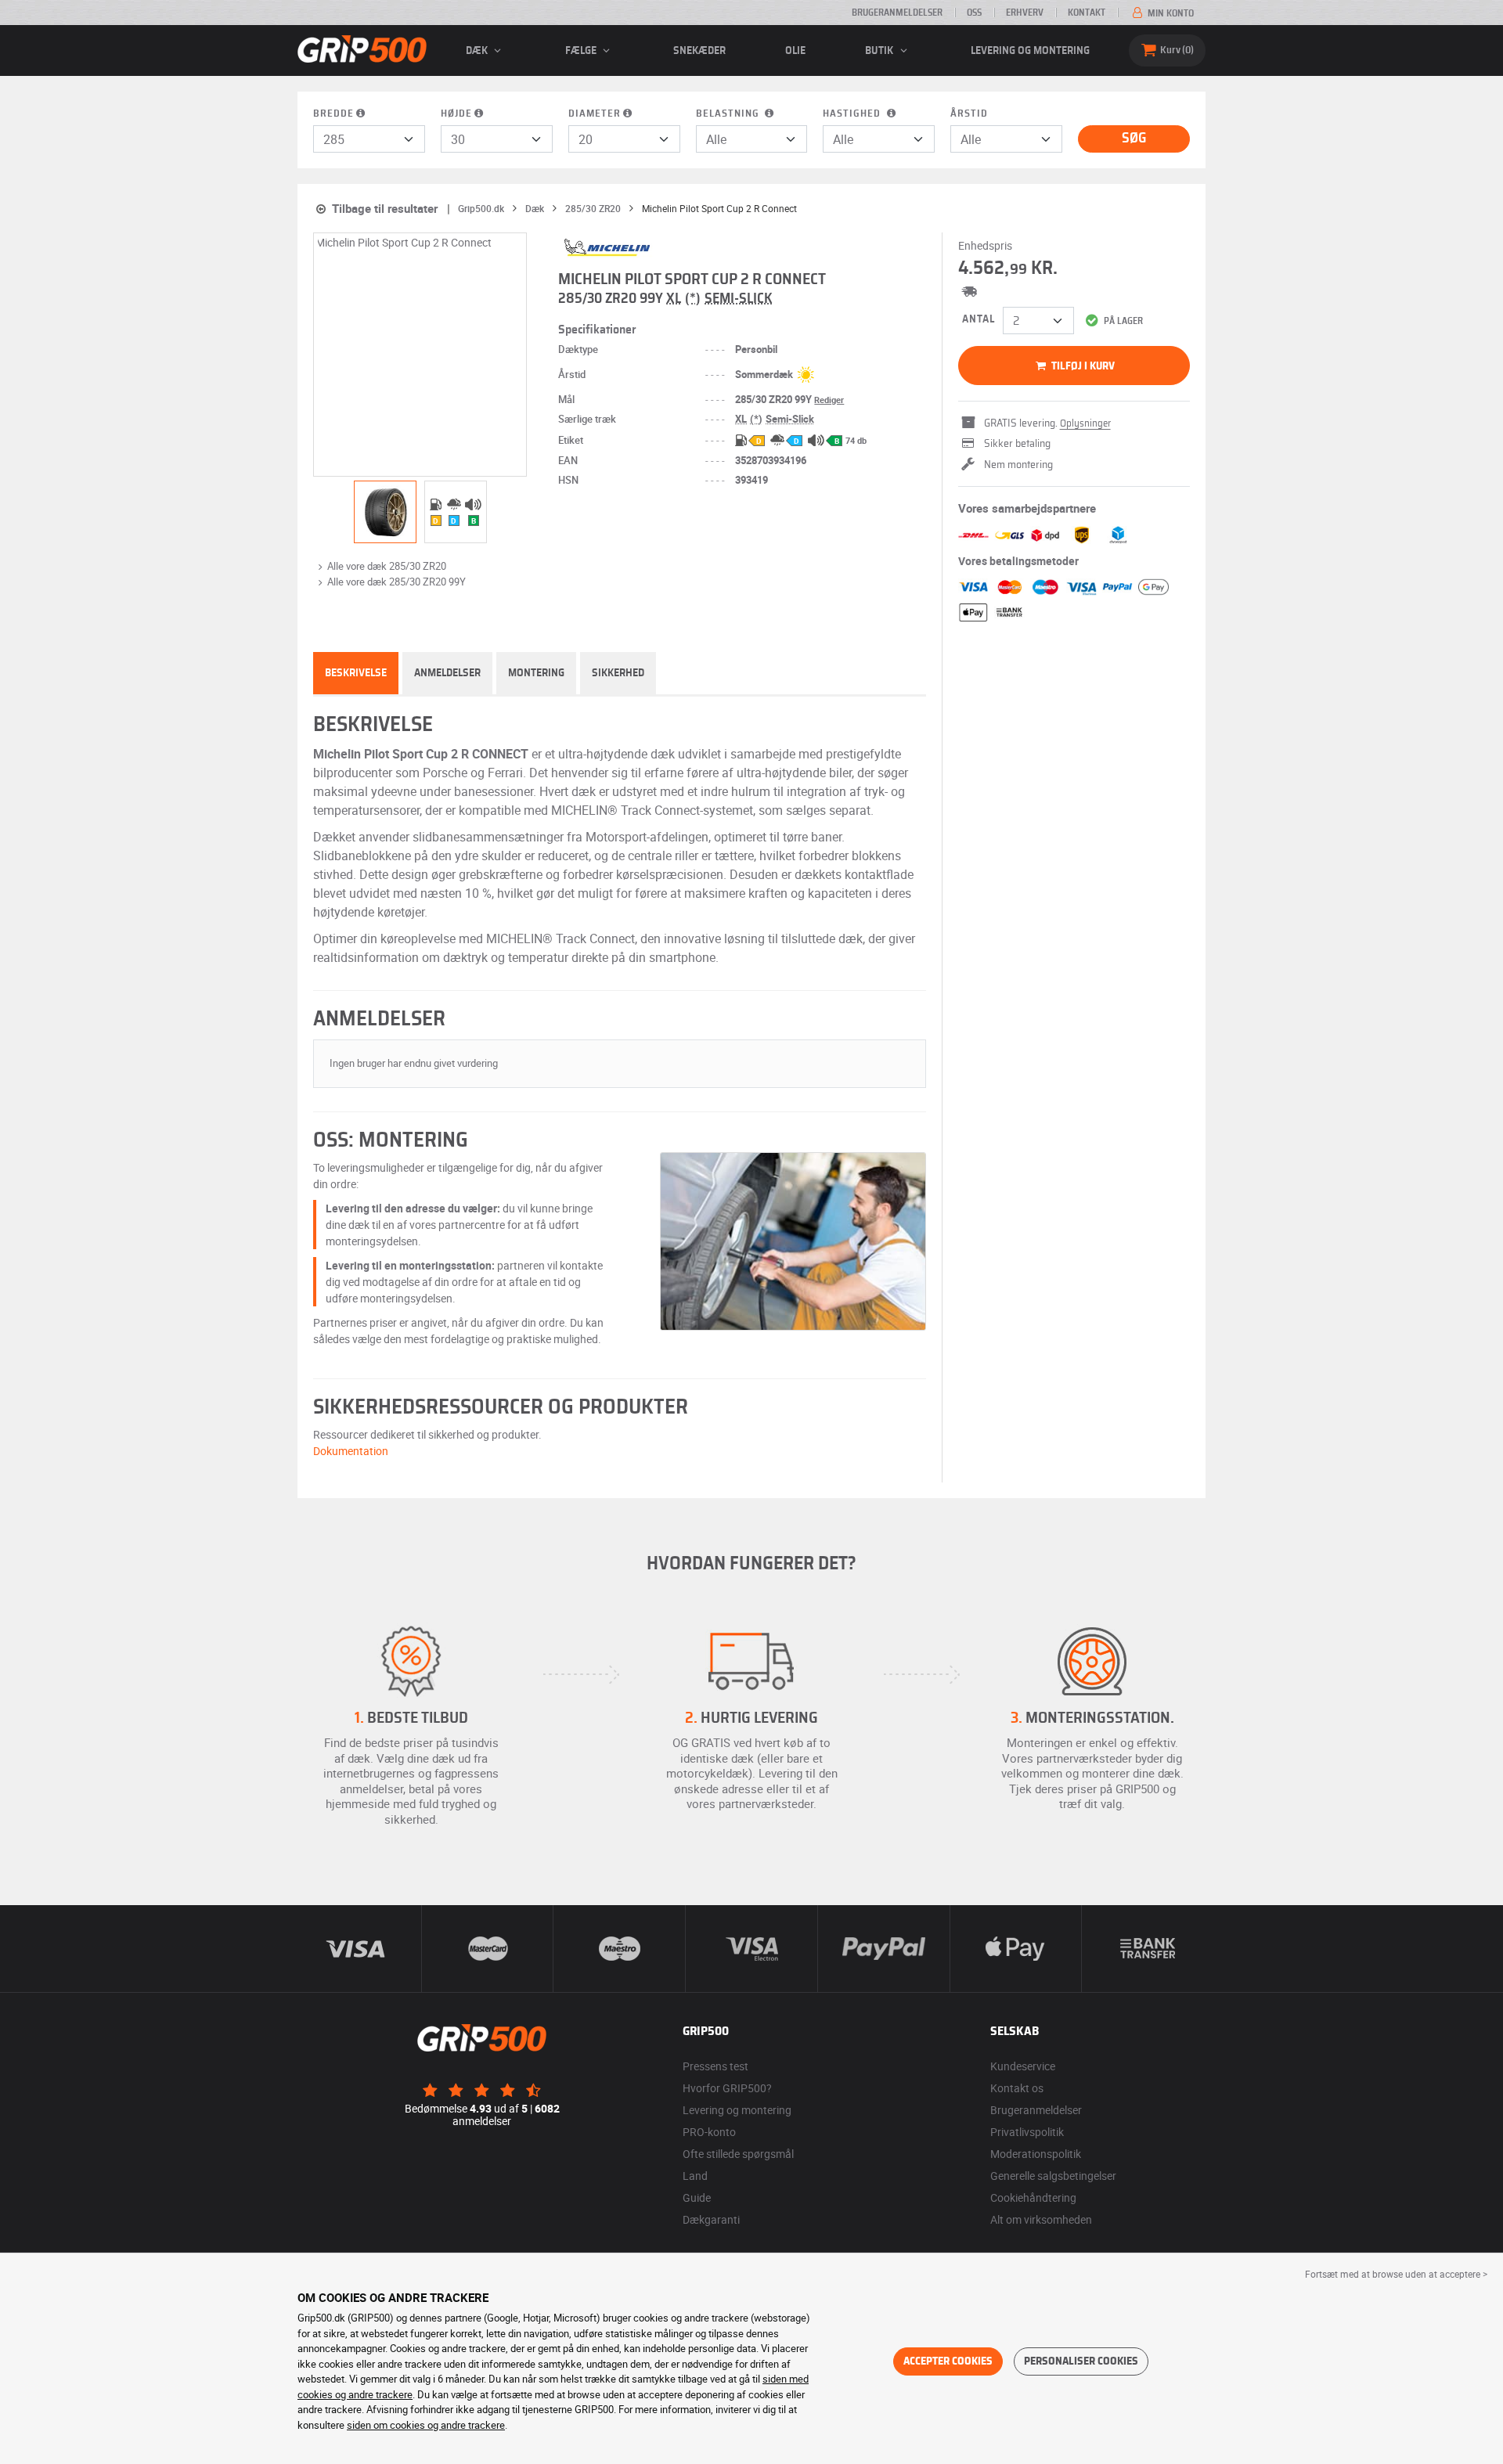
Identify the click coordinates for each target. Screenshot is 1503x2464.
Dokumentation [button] (351, 1451)
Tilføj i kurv (1082, 366)
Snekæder (699, 51)
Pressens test (715, 2066)
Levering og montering (1030, 51)
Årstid (969, 114)
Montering (536, 673)
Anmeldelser (447, 673)
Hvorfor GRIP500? (727, 2088)
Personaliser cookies (1081, 2361)
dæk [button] (478, 51)
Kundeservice (1023, 2066)
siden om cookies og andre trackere (426, 2425)
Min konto (1170, 13)
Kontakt (1087, 13)
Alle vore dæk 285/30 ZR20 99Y (396, 582)
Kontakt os (1017, 2088)
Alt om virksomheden (1041, 2219)
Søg (1134, 139)
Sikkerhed (618, 673)
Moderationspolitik (1036, 2154)
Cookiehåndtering (1033, 2197)
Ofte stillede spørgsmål (738, 2154)
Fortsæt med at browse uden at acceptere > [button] (1396, 2274)
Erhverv (1025, 13)
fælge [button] (582, 51)
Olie (795, 51)
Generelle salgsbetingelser (1053, 2176)
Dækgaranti (711, 2219)
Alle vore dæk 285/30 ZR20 (387, 566)
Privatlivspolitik (1027, 2132)
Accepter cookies (948, 2361)
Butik (880, 51)
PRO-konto (709, 2132)
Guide (697, 2197)
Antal (979, 319)
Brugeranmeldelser (897, 13)
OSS (974, 13)
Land (695, 2176)
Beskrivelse (356, 673)
